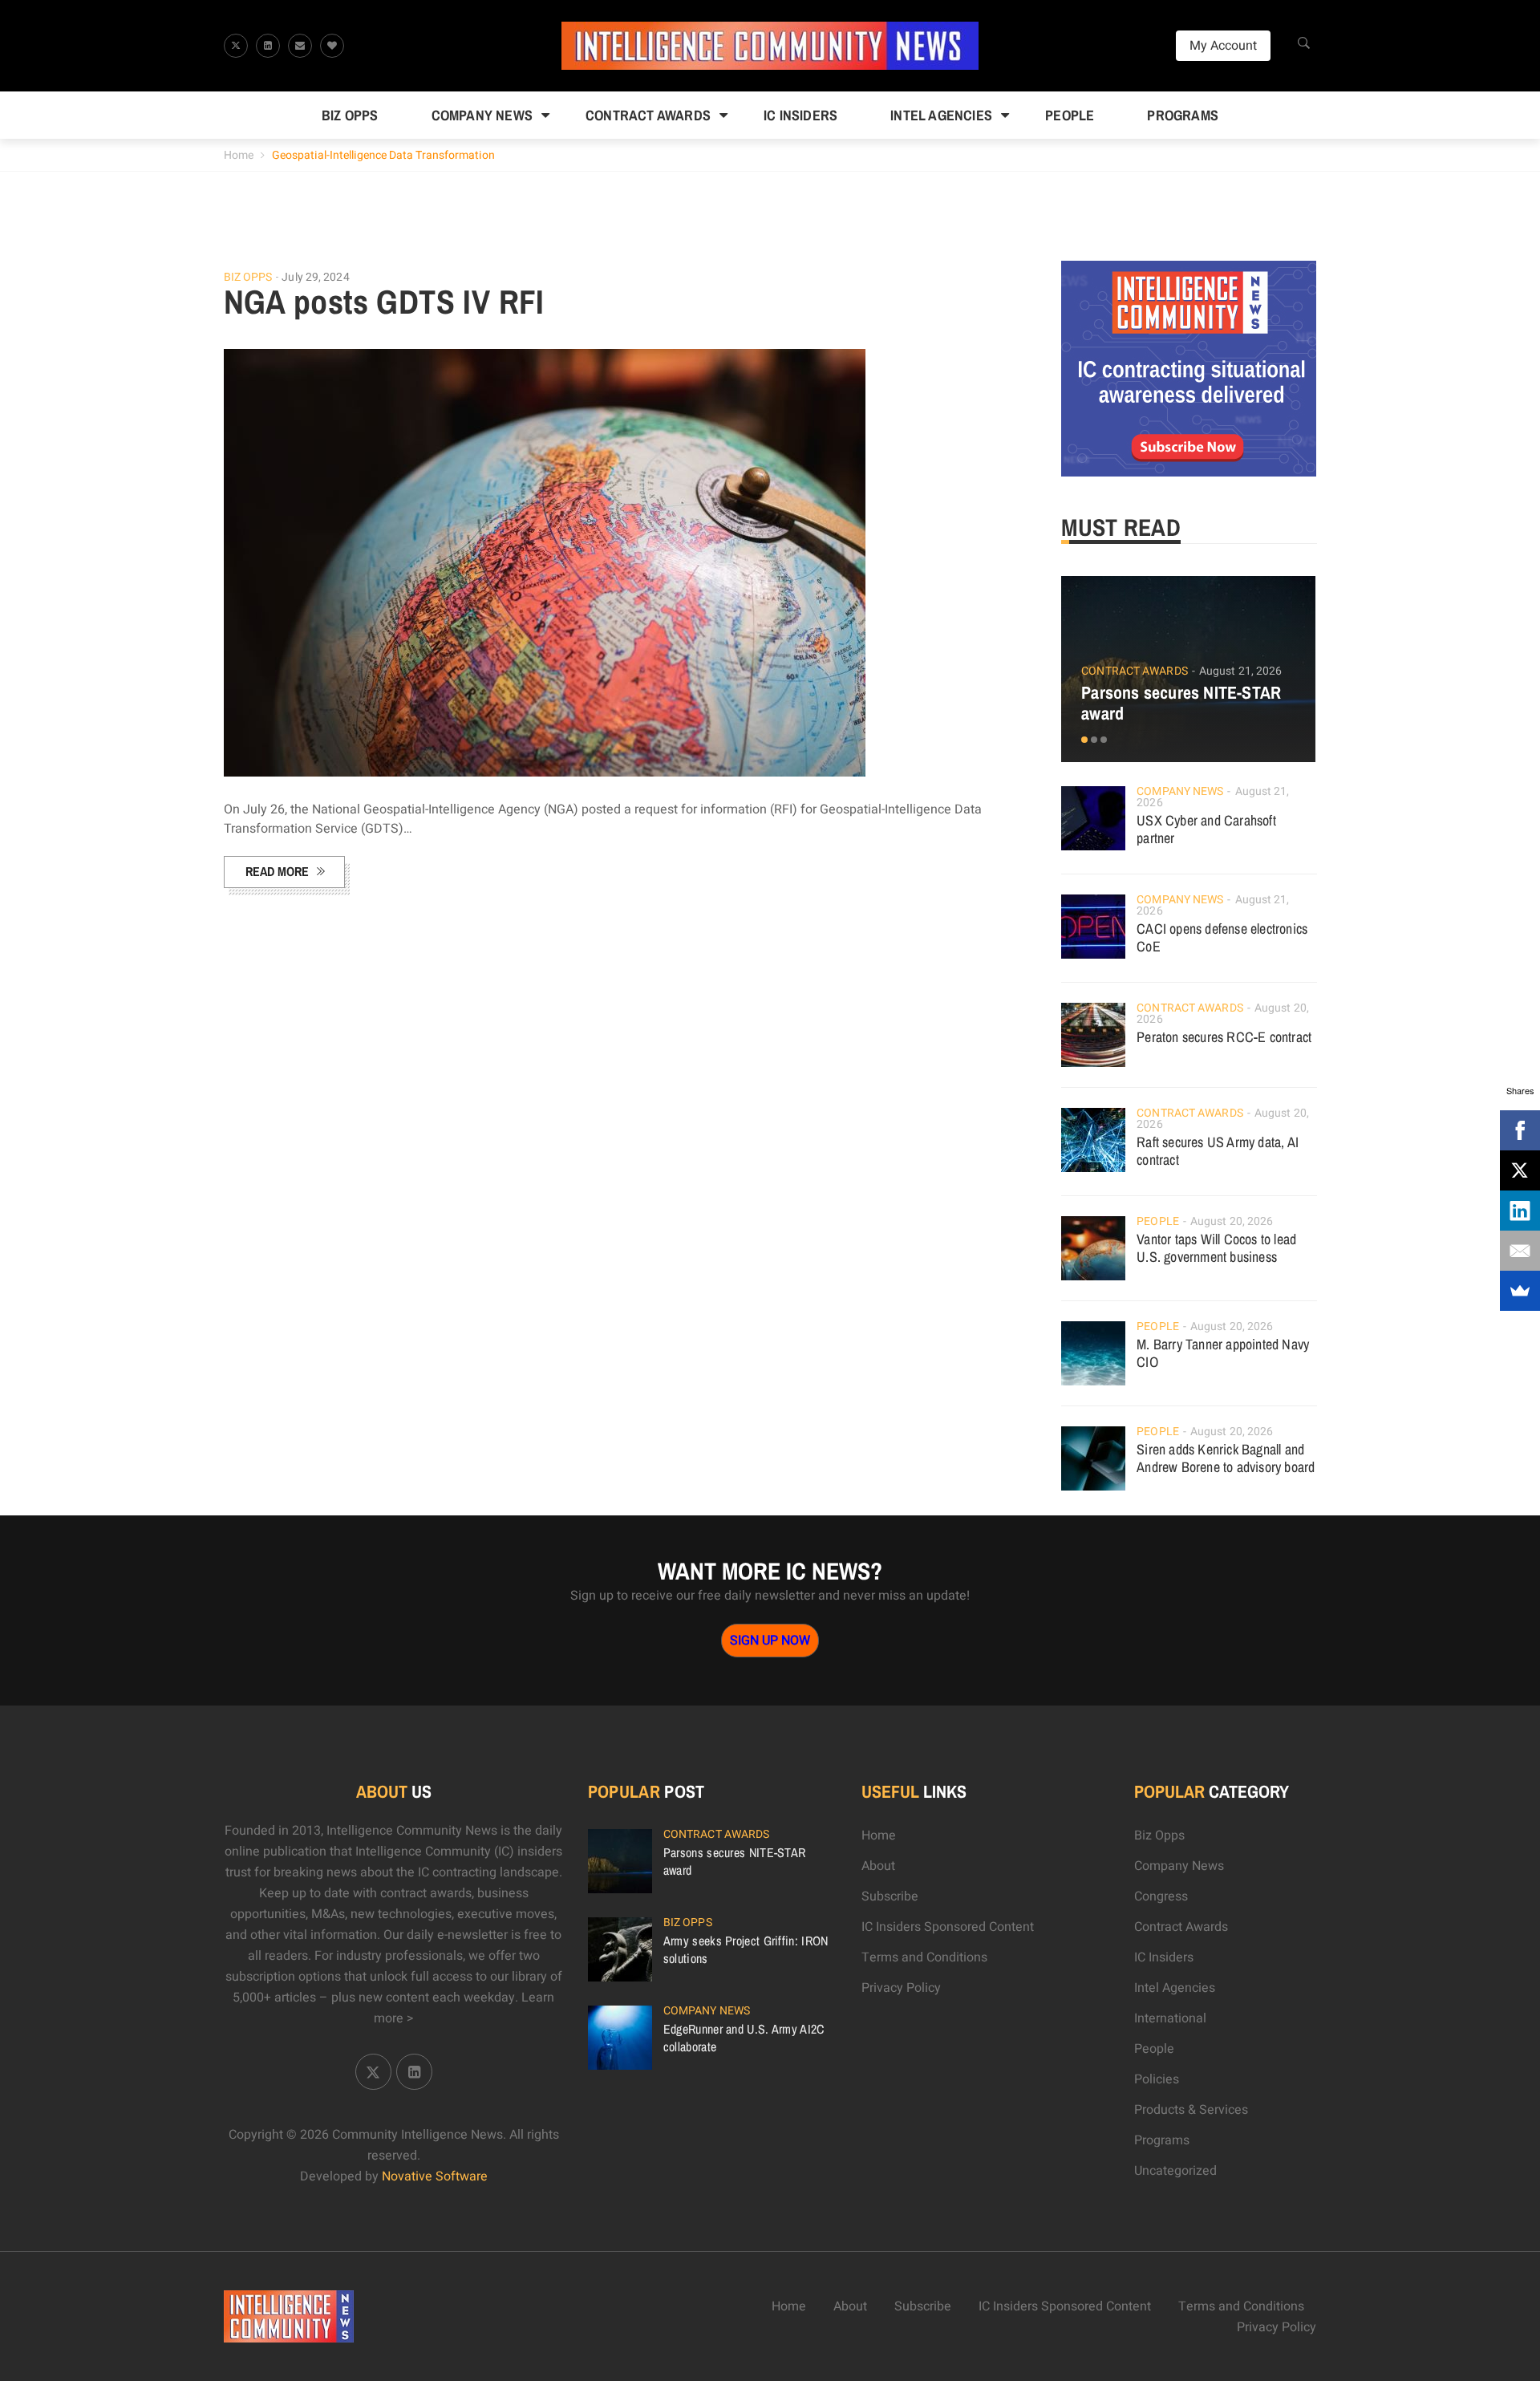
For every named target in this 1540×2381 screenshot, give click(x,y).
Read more (277, 871)
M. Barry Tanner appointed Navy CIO (1223, 1353)
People (1070, 115)
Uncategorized (1175, 2171)
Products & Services (1191, 2110)
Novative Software (435, 2176)
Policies (1157, 2079)
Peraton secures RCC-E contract (1224, 1037)
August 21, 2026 (1241, 671)
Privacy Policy (901, 1988)
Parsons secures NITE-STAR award (1181, 703)
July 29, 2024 (315, 277)
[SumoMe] (1520, 1291)
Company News (482, 115)
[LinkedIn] (1520, 1211)
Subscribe (890, 1896)
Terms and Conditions (924, 1957)
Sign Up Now (770, 1641)
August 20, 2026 (1232, 1221)
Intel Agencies (941, 115)
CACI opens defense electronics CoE (1222, 937)
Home (239, 155)
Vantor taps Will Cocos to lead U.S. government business (1216, 1248)
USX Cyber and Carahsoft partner (1206, 829)
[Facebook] (1520, 1130)
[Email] (1520, 1251)
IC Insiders (800, 115)
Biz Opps (350, 115)
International (1170, 2018)
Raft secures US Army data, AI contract (1218, 1151)
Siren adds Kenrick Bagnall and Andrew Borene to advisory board (1226, 1458)
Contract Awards (648, 115)
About (878, 1866)
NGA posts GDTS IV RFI (384, 302)
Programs (1183, 115)
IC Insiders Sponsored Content (948, 1927)
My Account (1223, 46)
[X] (1520, 1170)
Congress (1161, 1896)
